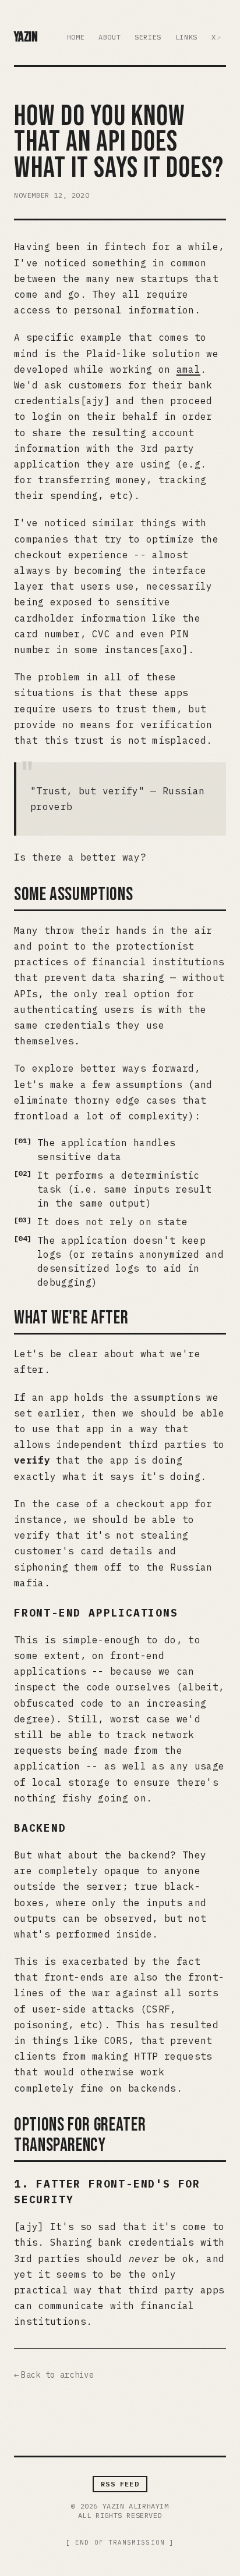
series (148, 37)
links (186, 37)
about (110, 37)
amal (188, 369)
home (76, 37)
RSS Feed (120, 2484)
